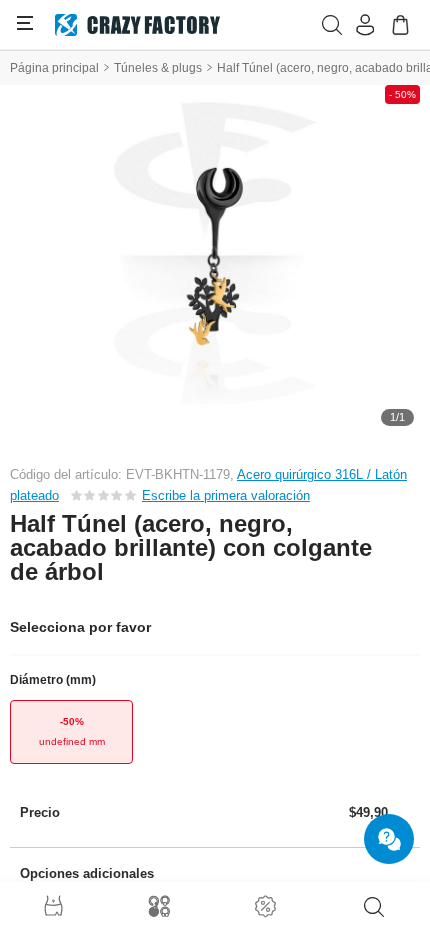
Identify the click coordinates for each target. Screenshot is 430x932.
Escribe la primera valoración (226, 495)
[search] (374, 907)
